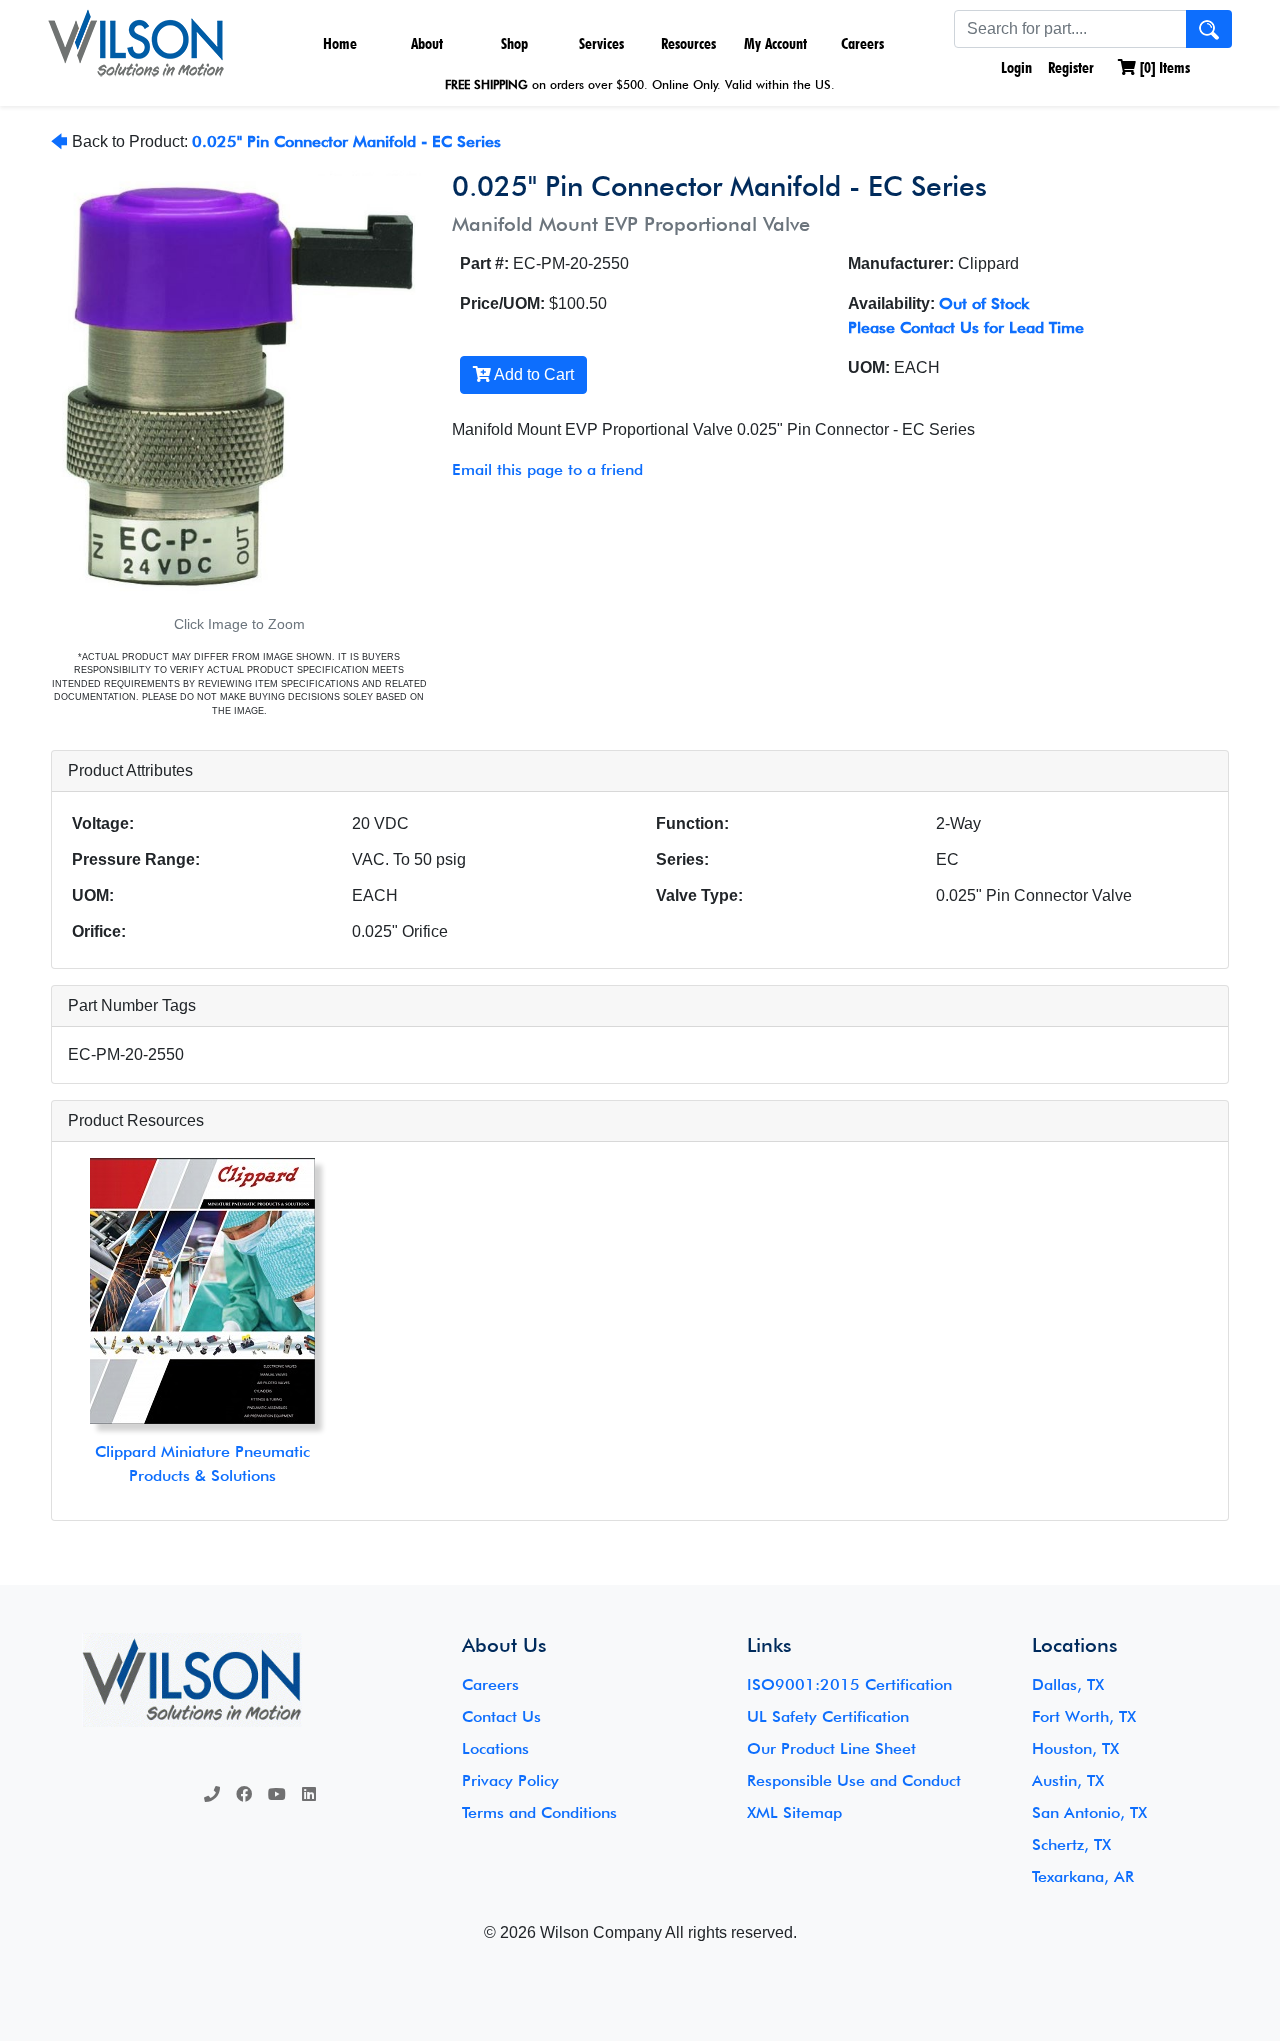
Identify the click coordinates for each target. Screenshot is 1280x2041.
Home (340, 43)
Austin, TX (1068, 1780)
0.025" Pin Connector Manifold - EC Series (346, 141)
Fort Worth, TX (1084, 1716)
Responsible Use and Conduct (854, 1780)
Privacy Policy (510, 1780)
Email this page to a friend (547, 469)
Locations (495, 1748)
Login (1014, 67)
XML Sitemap (794, 1812)
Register (1071, 67)
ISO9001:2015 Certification (849, 1684)
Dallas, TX (1068, 1684)
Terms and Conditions (539, 1812)
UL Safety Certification (828, 1716)
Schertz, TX (1071, 1844)
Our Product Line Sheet (831, 1748)
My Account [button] (775, 43)
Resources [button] (688, 43)
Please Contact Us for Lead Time (966, 327)
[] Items (1163, 67)
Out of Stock (984, 303)
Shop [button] (514, 43)
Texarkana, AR (1083, 1876)
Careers (862, 43)
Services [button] (601, 43)
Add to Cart (532, 374)
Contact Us (501, 1716)
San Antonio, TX (1089, 1812)
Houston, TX (1075, 1748)
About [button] (427, 43)
